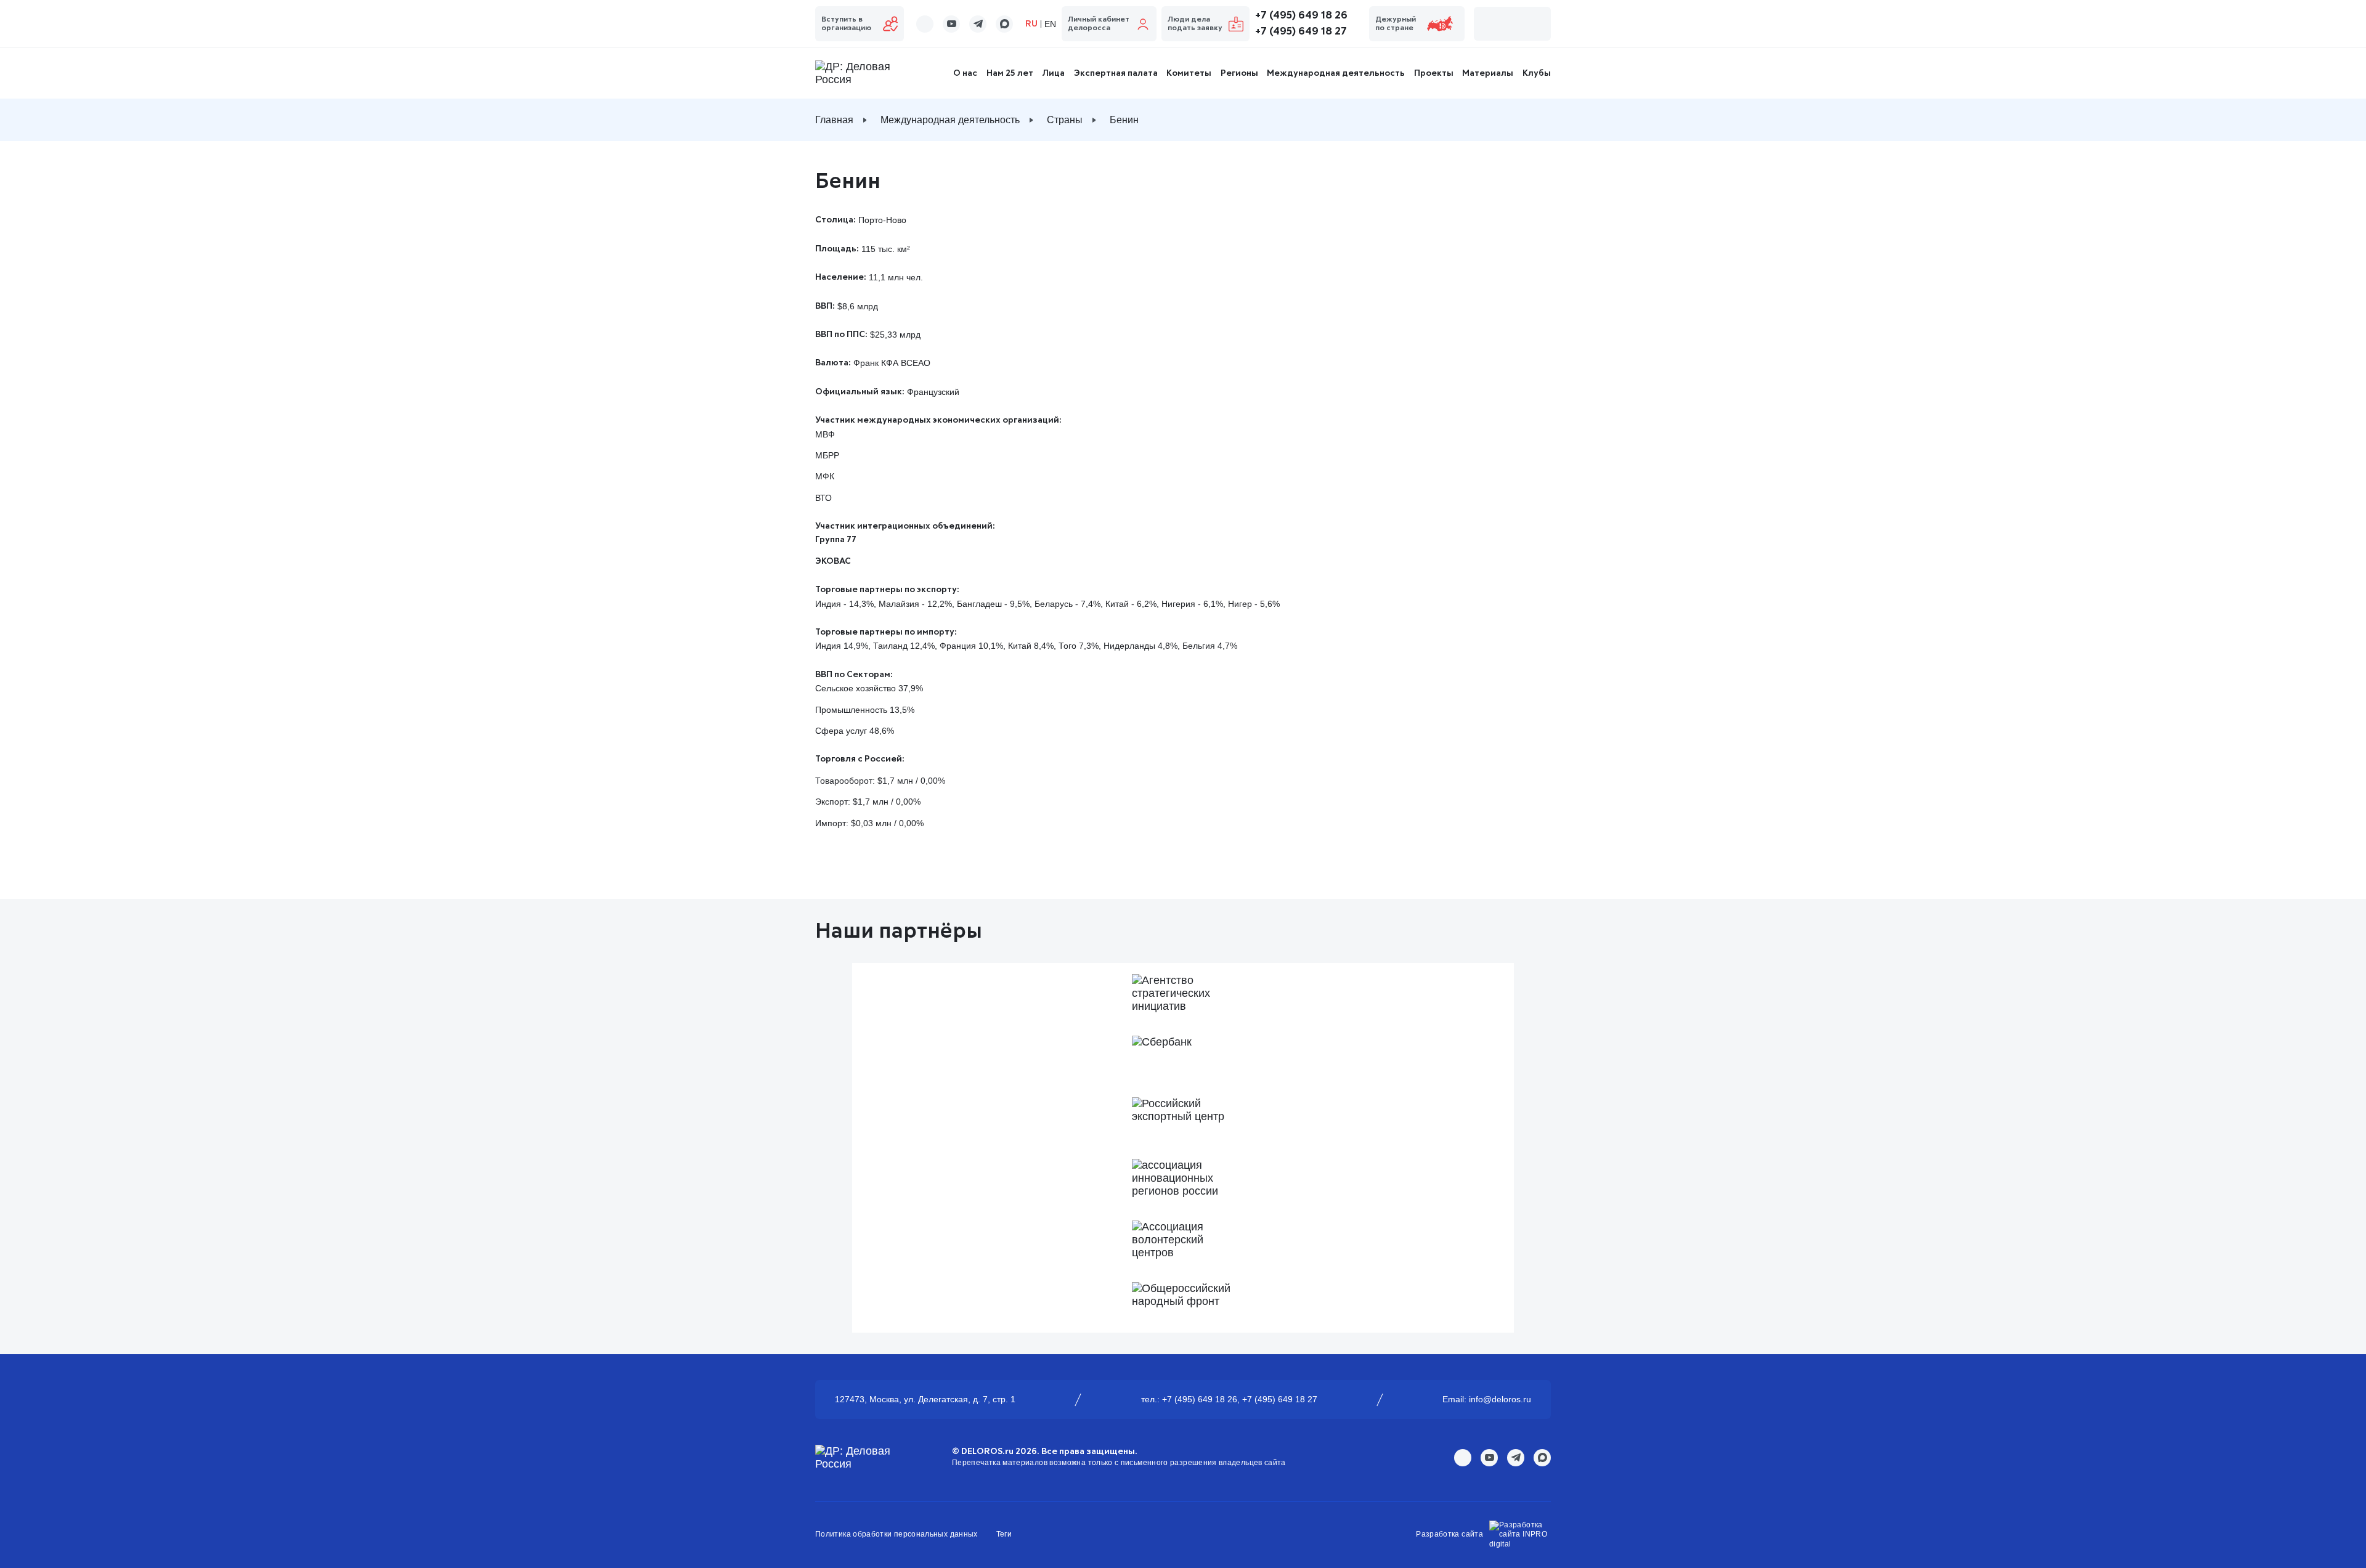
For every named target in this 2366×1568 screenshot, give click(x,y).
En (1050, 24)
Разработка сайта (1449, 1534)
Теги (1004, 1534)
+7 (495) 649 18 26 (1301, 15)
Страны (1065, 120)
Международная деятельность (1336, 73)
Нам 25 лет (1010, 73)
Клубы (1537, 73)
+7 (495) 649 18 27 (1301, 31)
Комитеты (1189, 73)
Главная (834, 120)
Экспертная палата (1116, 73)
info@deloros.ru (1500, 1399)
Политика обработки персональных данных (896, 1534)
